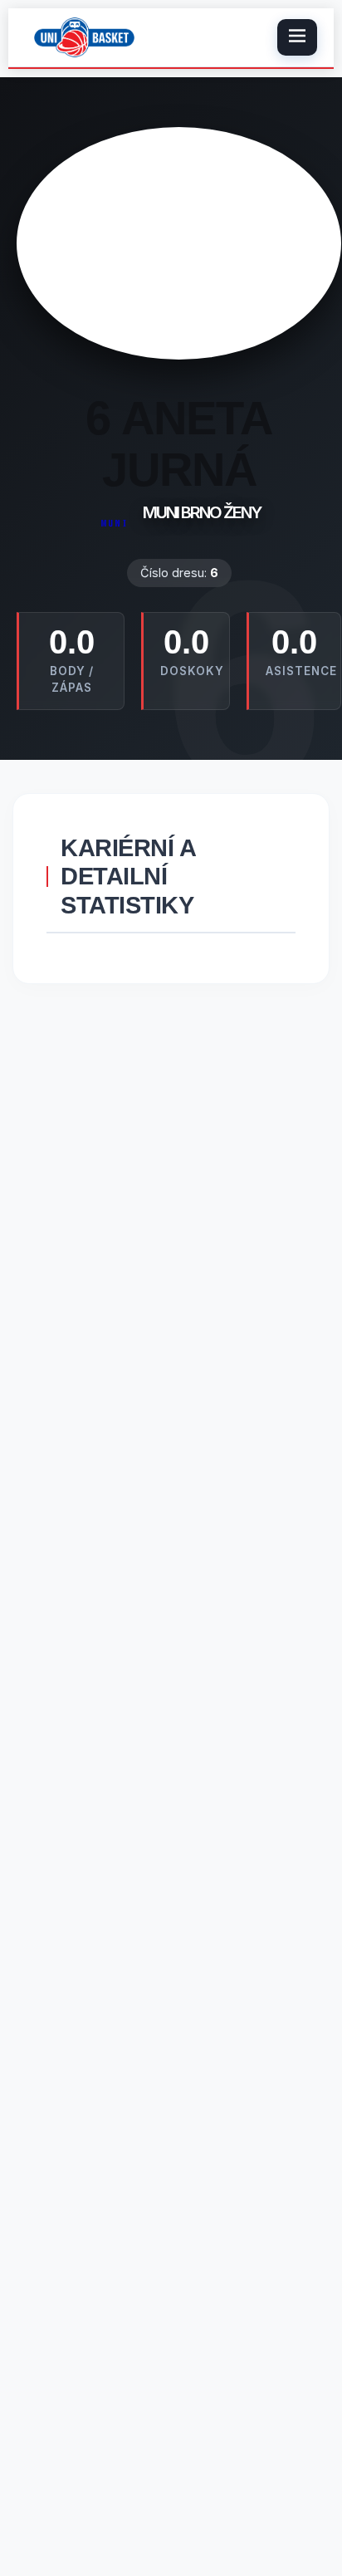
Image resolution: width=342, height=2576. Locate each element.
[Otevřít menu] (297, 37)
